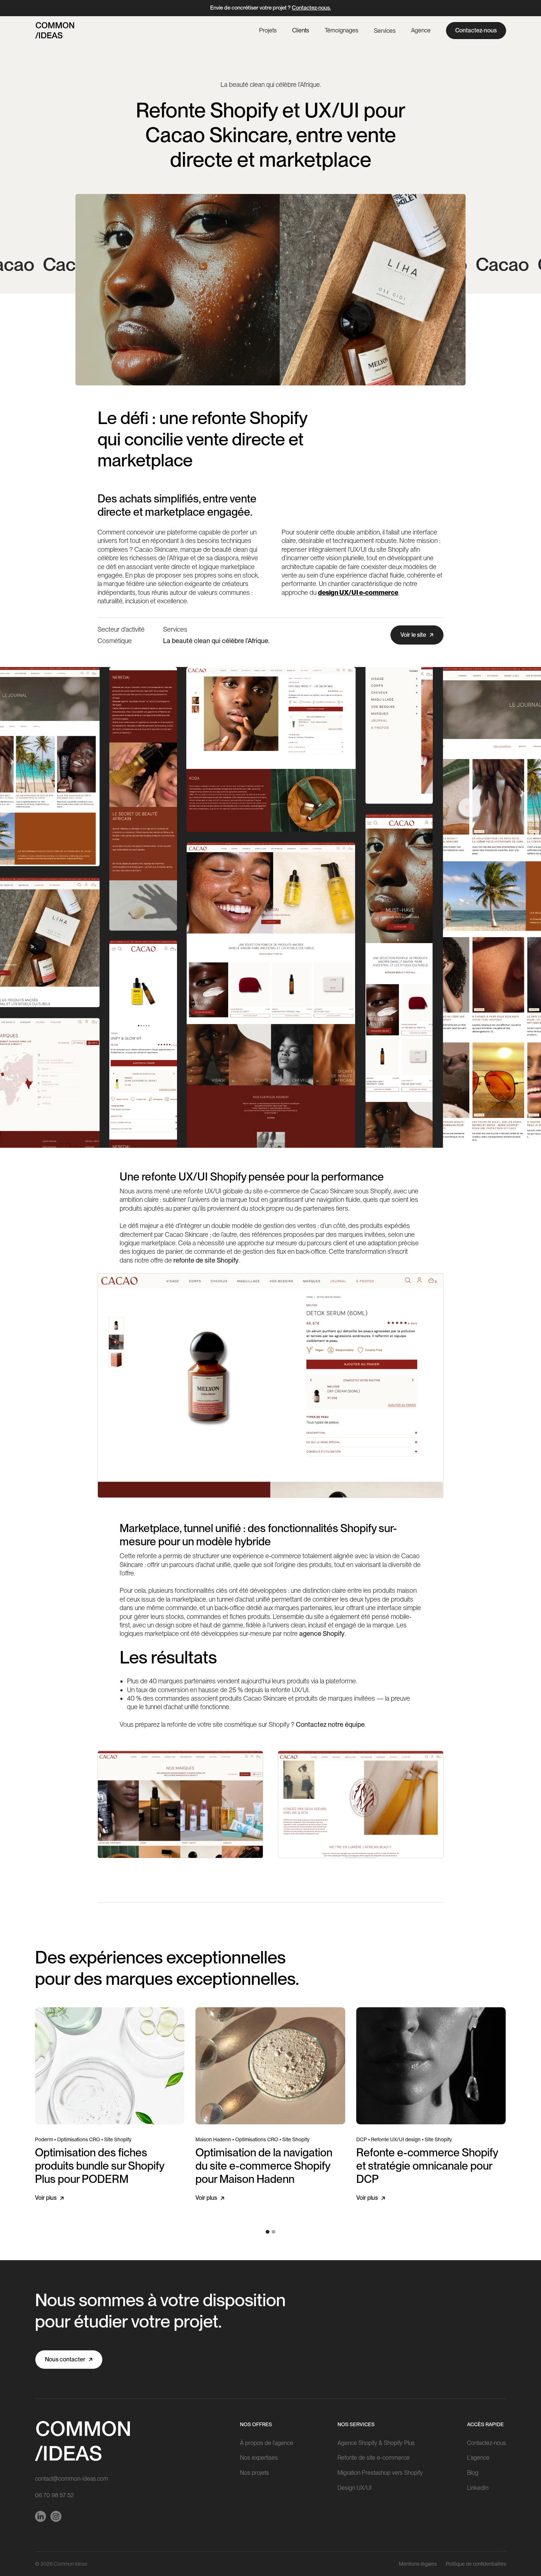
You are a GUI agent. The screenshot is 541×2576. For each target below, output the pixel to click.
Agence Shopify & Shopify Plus (376, 2443)
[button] (385, 31)
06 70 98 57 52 (54, 2495)
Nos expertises (259, 2458)
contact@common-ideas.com (72, 2479)
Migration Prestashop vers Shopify (380, 2473)
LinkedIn (478, 2488)
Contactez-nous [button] (476, 30)
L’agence (478, 2458)
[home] (55, 30)
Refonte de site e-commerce (374, 2458)
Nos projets (254, 2473)
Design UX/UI (355, 2488)
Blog (473, 2473)
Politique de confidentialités (476, 2564)
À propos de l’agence (267, 2443)
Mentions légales (418, 2564)
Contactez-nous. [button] (311, 8)
